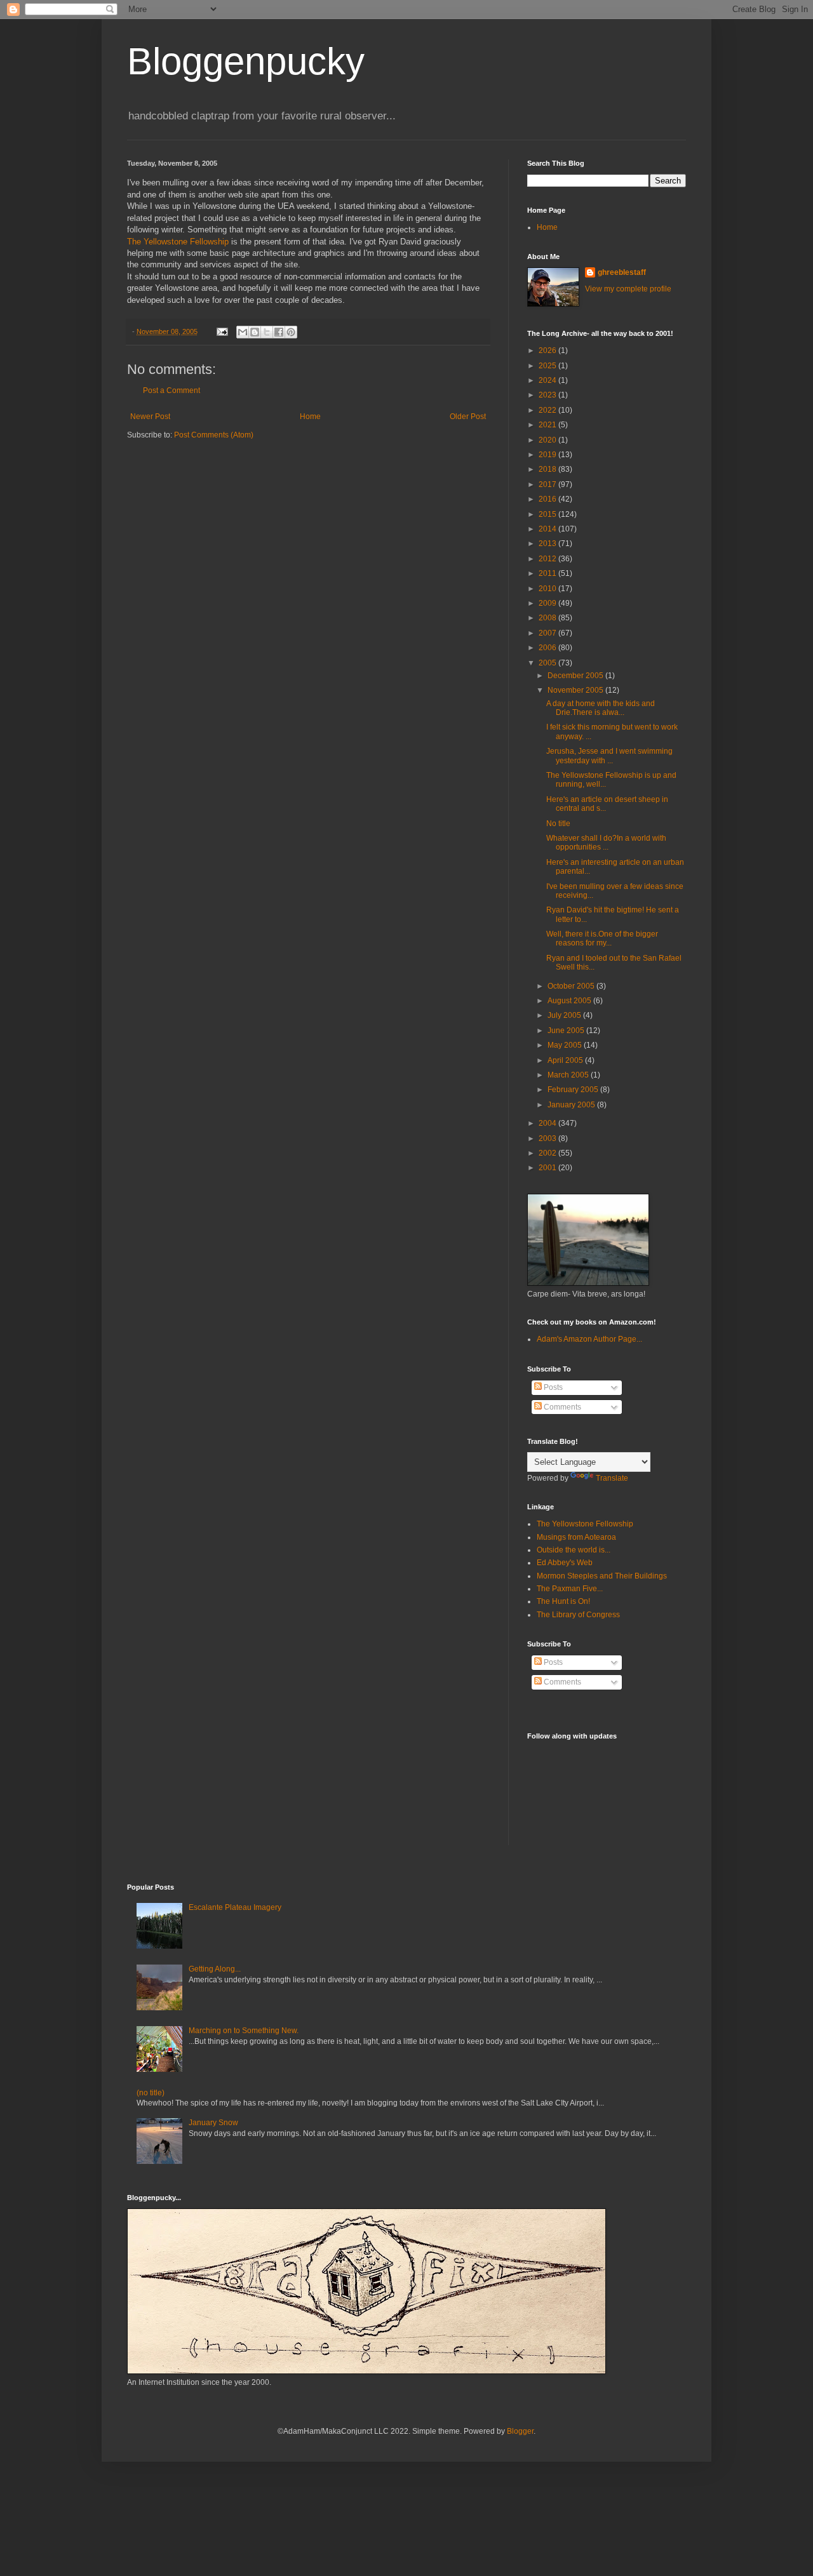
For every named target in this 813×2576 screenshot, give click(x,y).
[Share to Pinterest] (291, 332)
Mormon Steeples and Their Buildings (602, 1576)
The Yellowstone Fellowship (178, 242)
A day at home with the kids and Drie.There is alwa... (601, 708)
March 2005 (569, 1075)
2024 (548, 380)
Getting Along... (215, 1969)
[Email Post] (222, 331)
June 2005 (567, 1031)
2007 (548, 633)
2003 (548, 1138)
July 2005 (565, 1015)
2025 (548, 366)
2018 (548, 469)
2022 (548, 410)
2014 (548, 529)
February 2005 (574, 1090)
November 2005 (576, 690)
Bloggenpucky (246, 61)
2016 (548, 499)
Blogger (520, 2431)
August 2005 (570, 1001)
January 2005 (572, 1105)
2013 (548, 544)
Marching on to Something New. (244, 2031)
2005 (548, 663)
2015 (548, 514)
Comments (561, 1407)
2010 (548, 589)
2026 (548, 350)
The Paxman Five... (570, 1589)
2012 (548, 559)
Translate (612, 1478)
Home (310, 417)
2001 (548, 1168)
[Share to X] (267, 332)
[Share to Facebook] (279, 332)
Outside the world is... (574, 1550)
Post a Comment (171, 390)
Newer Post (150, 417)
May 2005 (566, 1045)
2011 (548, 573)
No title (558, 824)
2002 (548, 1153)
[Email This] (243, 332)
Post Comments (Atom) (214, 435)
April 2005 (566, 1060)
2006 (548, 648)
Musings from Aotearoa (576, 1537)
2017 (548, 484)
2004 (548, 1123)
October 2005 (572, 986)
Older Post (468, 417)
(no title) (151, 2093)
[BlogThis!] (255, 332)
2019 (548, 455)
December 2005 (576, 676)
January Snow (213, 2123)
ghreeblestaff (622, 272)
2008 (548, 618)
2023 (548, 395)
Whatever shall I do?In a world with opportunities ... (606, 843)
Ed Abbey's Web (565, 1563)
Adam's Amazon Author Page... (589, 1339)
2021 (548, 425)
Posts (552, 1387)
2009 (548, 603)
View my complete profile (628, 289)
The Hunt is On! (563, 1601)
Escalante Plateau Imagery (235, 1907)
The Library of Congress (578, 1615)
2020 (548, 440)
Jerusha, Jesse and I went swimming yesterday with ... (609, 756)
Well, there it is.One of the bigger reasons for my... (602, 938)
